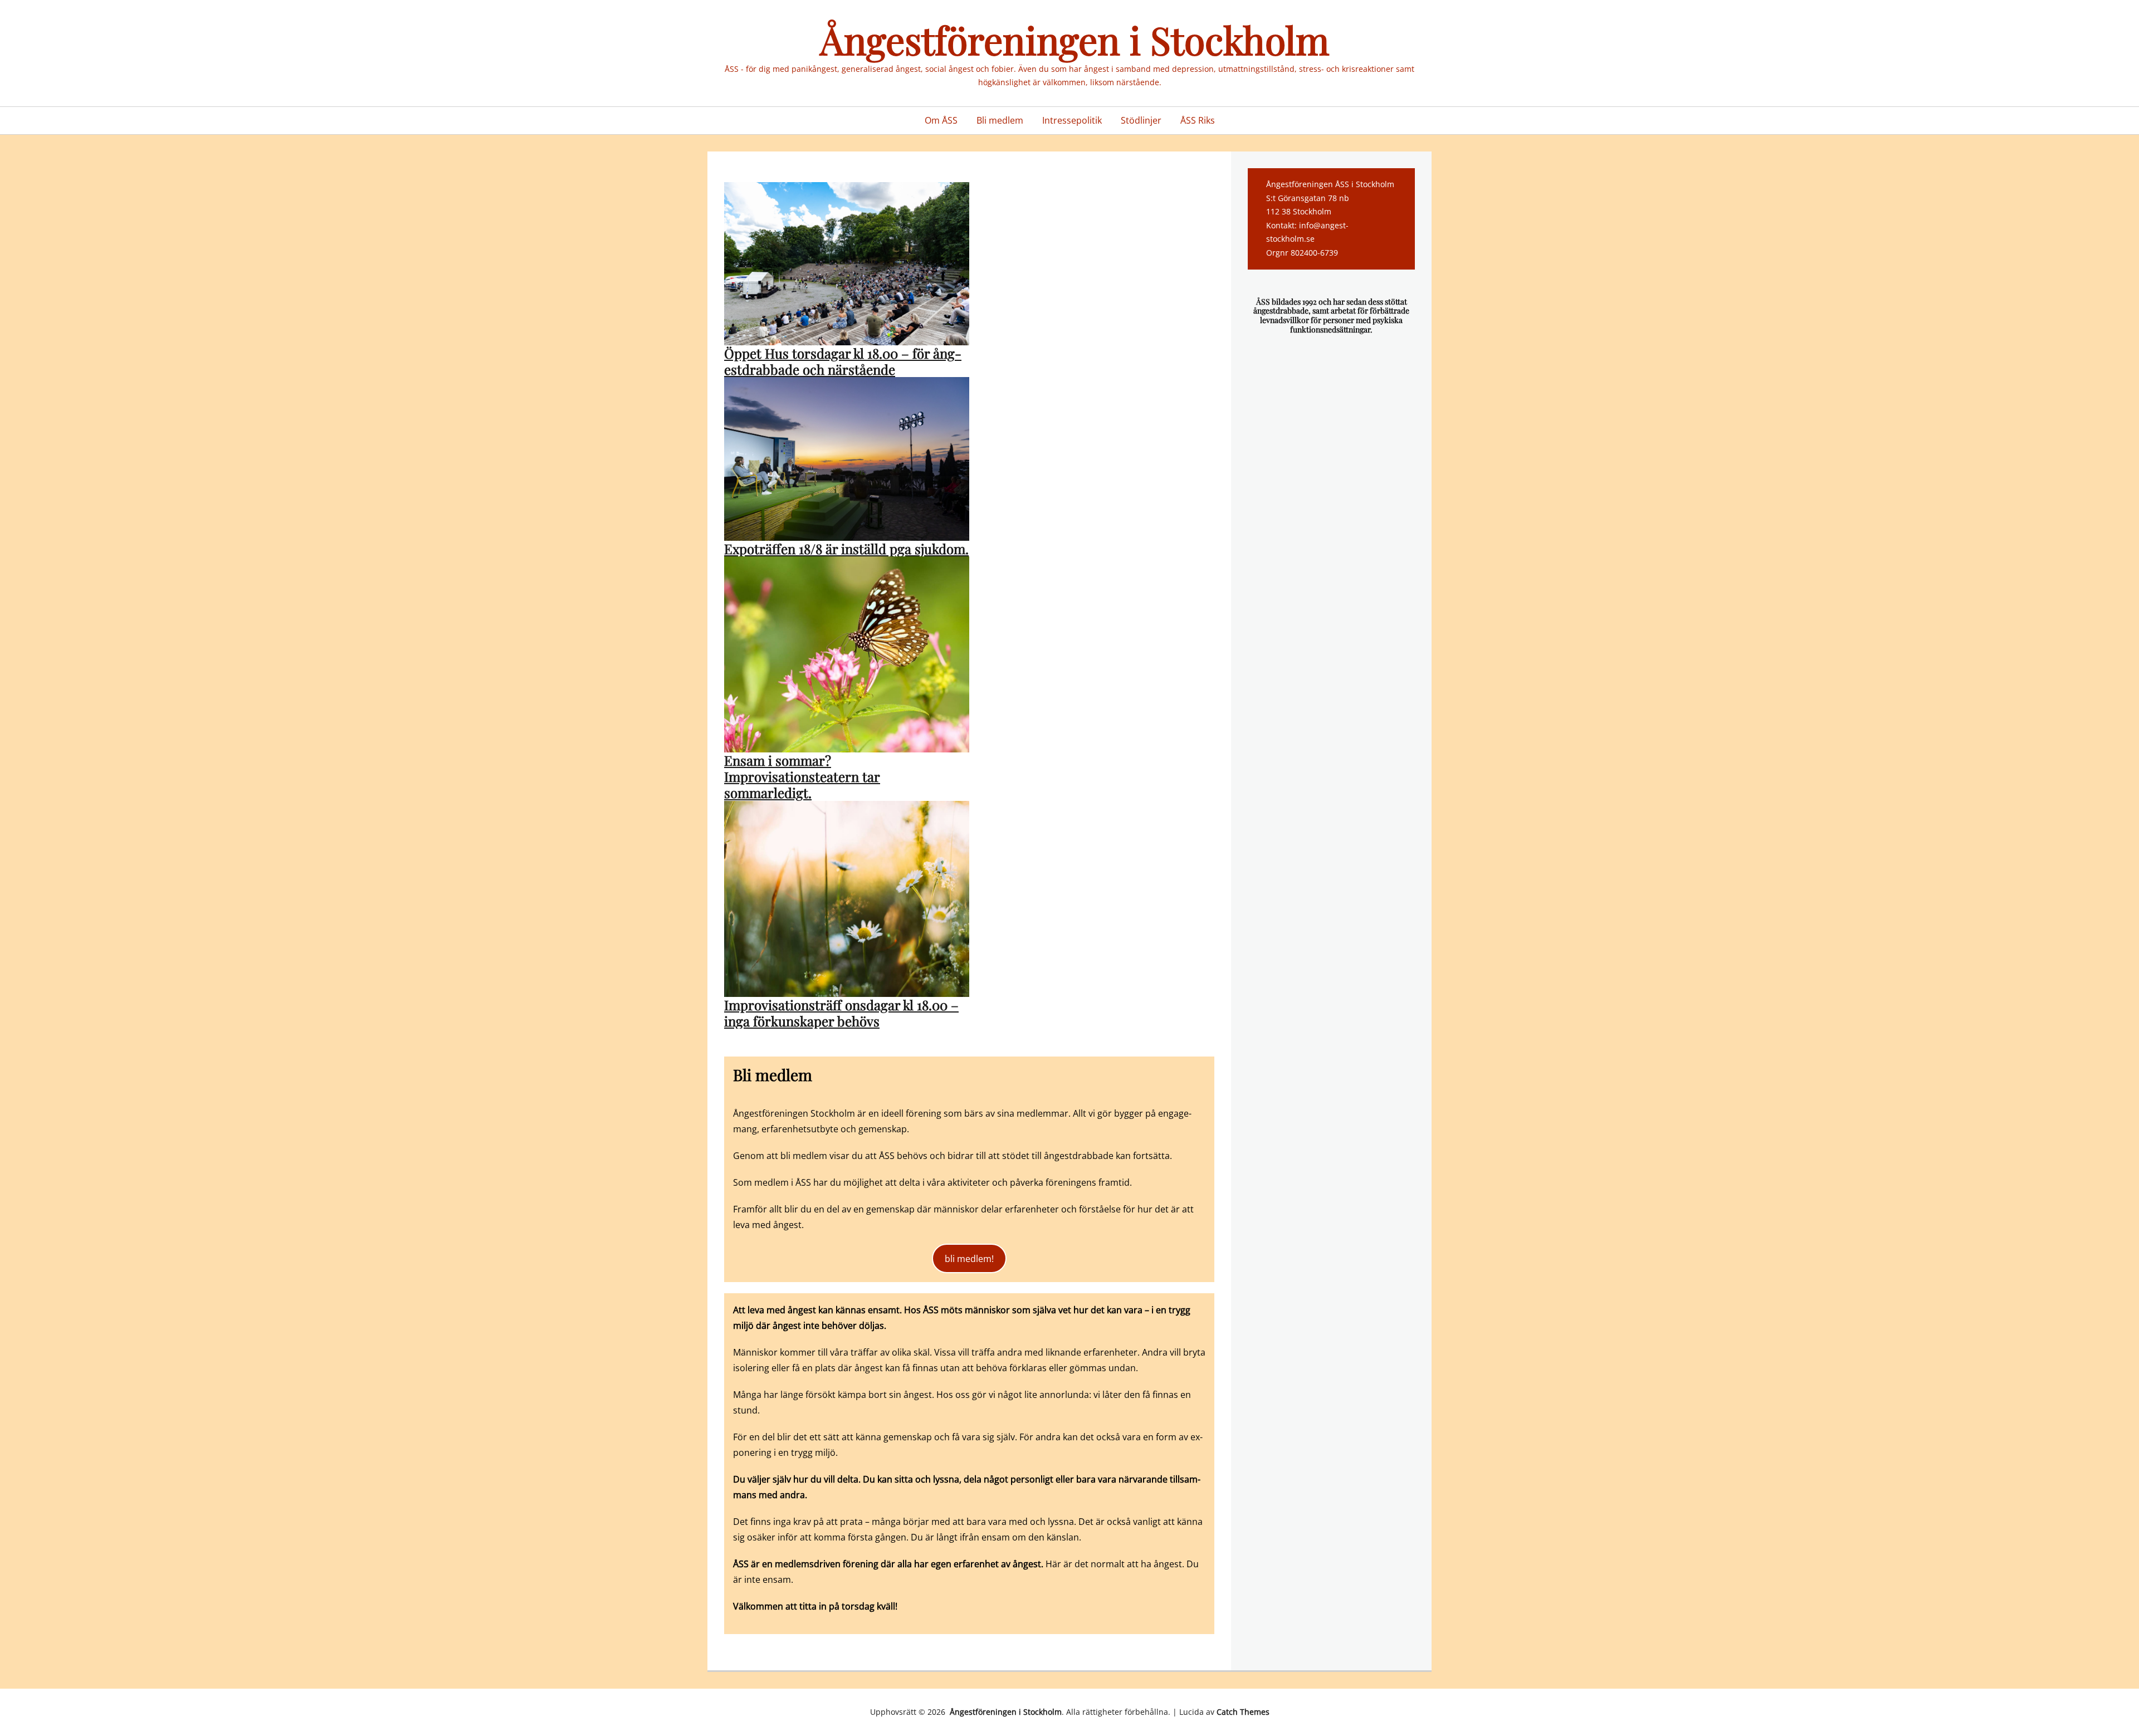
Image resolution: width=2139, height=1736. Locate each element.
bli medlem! (969, 1259)
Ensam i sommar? (778, 760)
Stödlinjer (1141, 120)
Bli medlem (1000, 120)
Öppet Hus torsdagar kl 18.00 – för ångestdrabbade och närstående (843, 361)
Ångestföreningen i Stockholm (1070, 39)
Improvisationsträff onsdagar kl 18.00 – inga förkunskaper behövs (841, 1013)
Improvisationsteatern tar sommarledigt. (802, 784)
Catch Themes (1243, 1712)
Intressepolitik (1072, 120)
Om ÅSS (941, 120)
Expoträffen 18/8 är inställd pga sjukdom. (846, 549)
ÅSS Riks (1198, 120)
